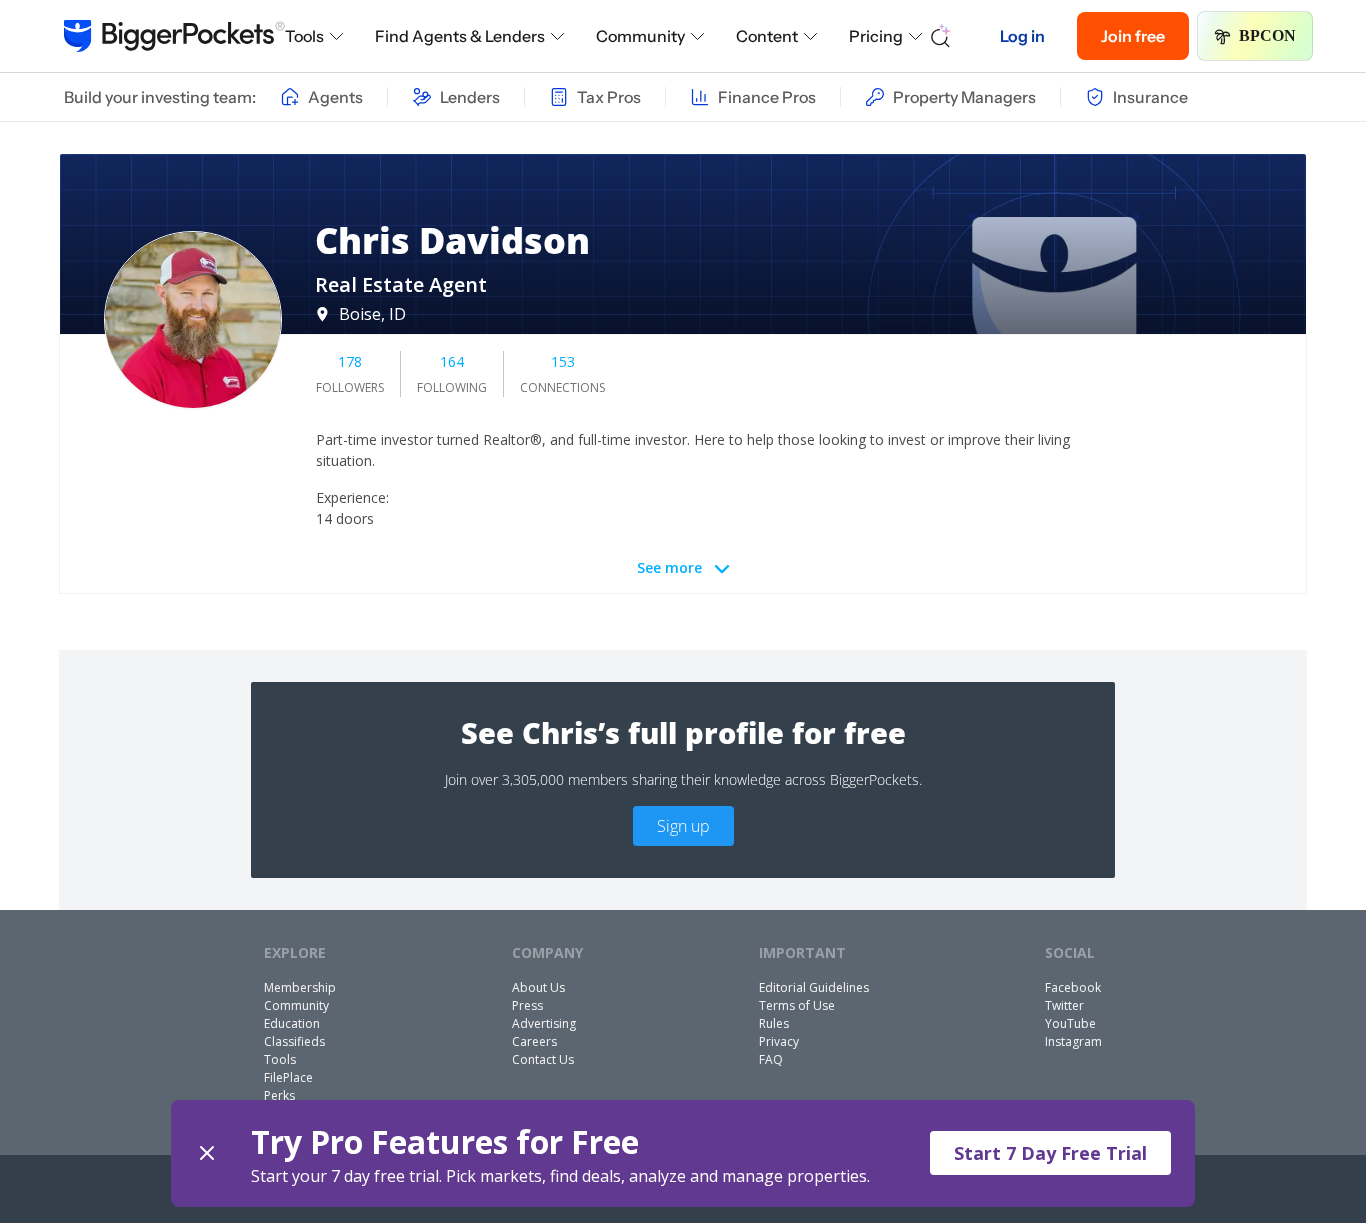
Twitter (1064, 1005)
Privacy (779, 1041)
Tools (304, 36)
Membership (300, 987)
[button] (683, 1153)
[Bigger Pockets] (174, 36)
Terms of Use (797, 1005)
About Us (538, 987)
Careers (534, 1041)
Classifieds (294, 1041)
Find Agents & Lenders (460, 36)
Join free (1133, 36)
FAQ (771, 1059)
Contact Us (543, 1059)
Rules (774, 1023)
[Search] (941, 36)
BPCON (1267, 35)
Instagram (1073, 1041)
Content (767, 36)
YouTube (1070, 1023)
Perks (279, 1095)
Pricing (876, 36)
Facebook (1073, 987)
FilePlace (288, 1077)
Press (527, 1005)
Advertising (544, 1023)
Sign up (683, 826)
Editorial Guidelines (814, 987)
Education (292, 1023)
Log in (1022, 36)
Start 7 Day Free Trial (1050, 1153)
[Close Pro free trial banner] (207, 1153)
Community (640, 36)
